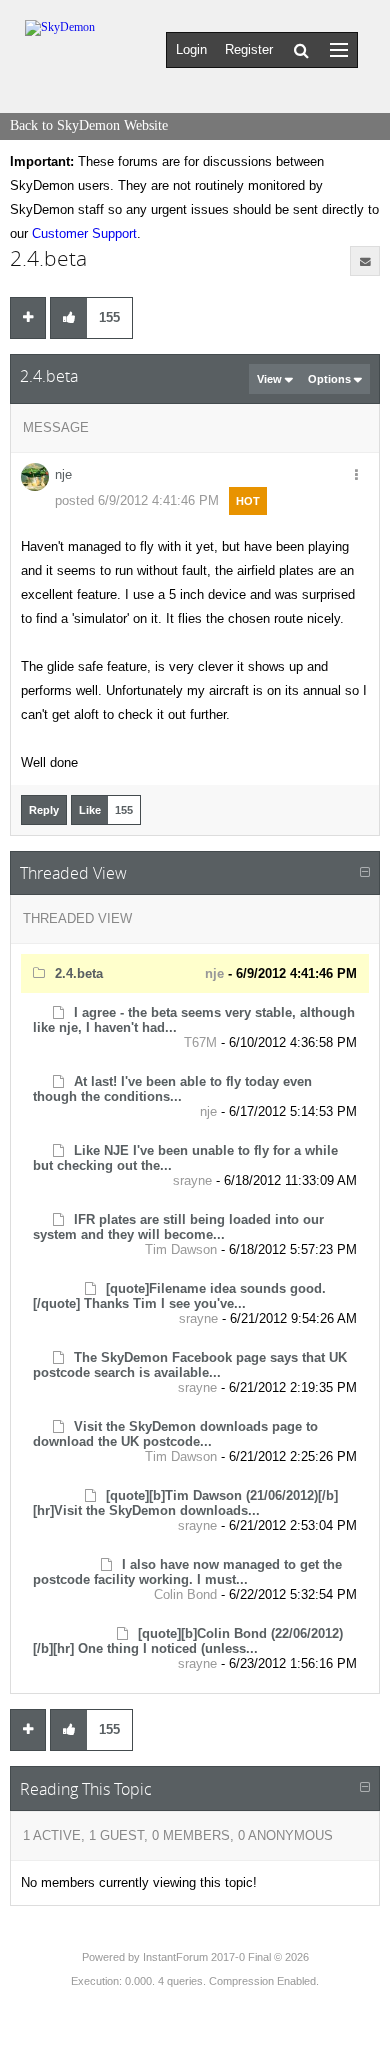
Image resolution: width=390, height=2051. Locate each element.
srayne (192, 1180)
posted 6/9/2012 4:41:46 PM (137, 500)
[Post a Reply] (28, 318)
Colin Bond (185, 1594)
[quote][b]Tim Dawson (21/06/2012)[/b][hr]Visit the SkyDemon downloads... (185, 1503)
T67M (200, 1042)
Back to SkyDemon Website (89, 125)
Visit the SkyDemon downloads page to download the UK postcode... (175, 1434)
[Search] (301, 50)
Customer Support (84, 233)
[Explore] (339, 49)
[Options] (356, 476)
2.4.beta (79, 973)
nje (63, 474)
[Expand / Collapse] (365, 873)
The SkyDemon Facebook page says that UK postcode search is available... (190, 1365)
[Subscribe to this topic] (365, 261)
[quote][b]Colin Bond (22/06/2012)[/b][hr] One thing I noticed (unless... (188, 1641)
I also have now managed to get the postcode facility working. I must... (187, 1572)
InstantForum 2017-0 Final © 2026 (226, 1957)
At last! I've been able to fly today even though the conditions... (172, 1089)
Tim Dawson (181, 1249)
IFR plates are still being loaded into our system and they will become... (178, 1227)
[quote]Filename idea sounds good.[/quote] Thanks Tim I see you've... (179, 1296)
